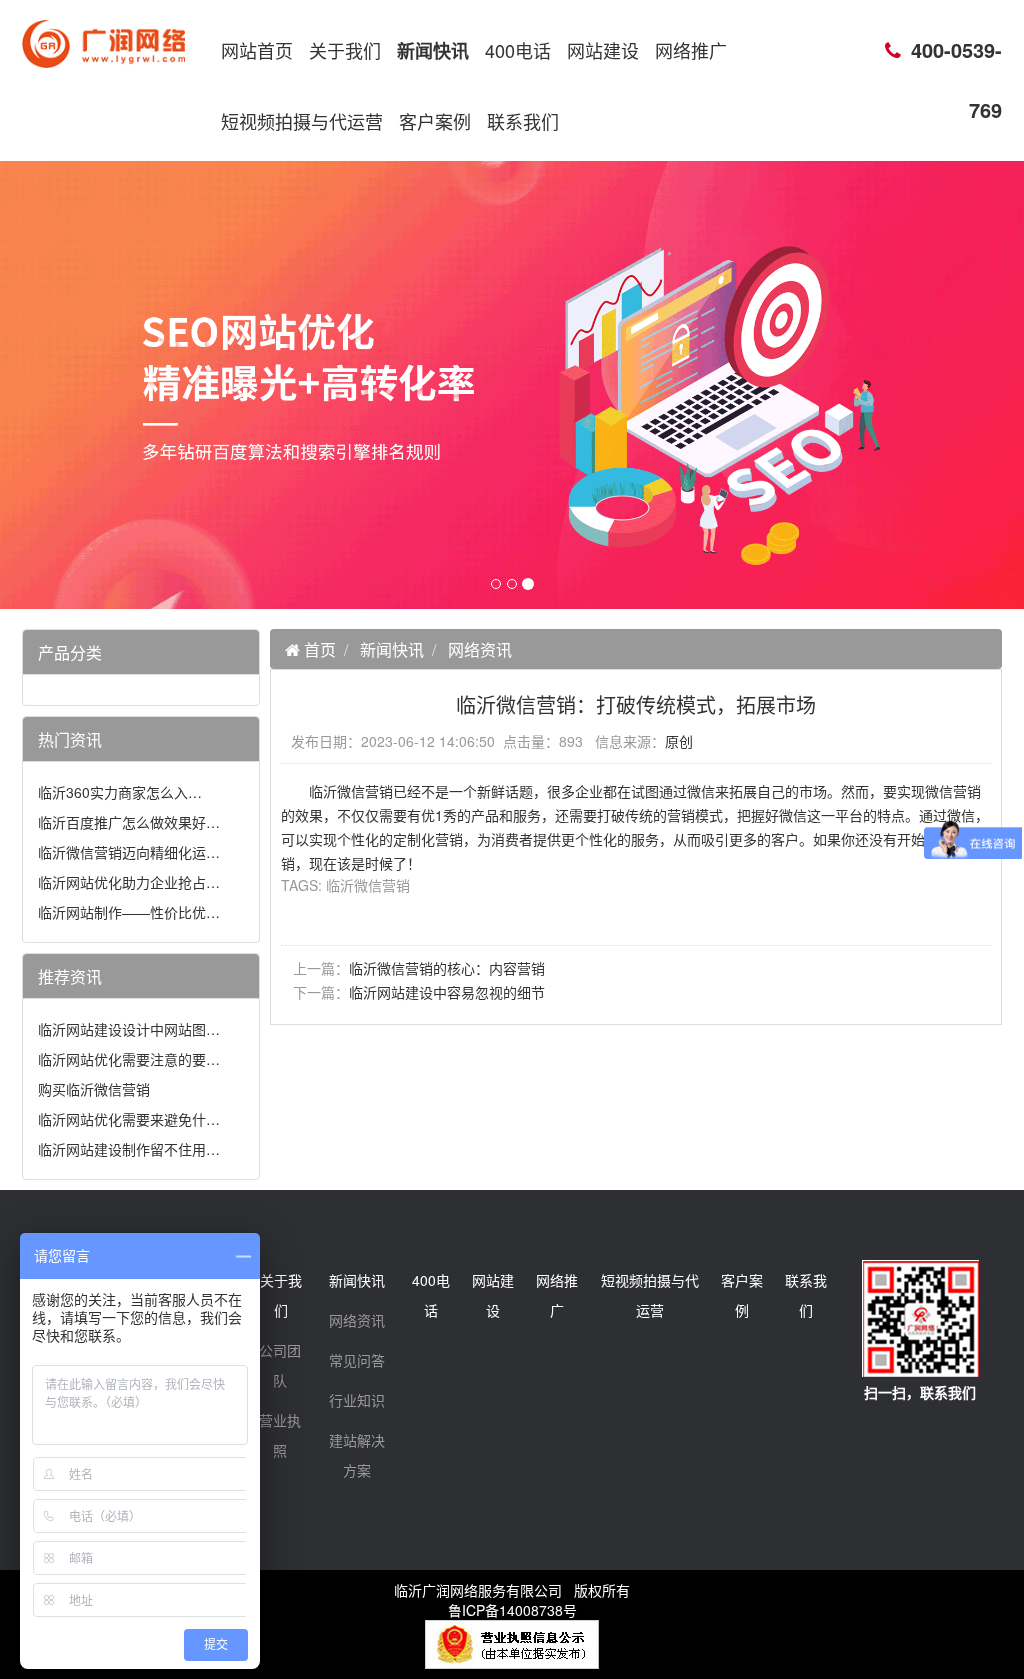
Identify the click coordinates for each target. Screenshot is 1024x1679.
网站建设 (603, 50)
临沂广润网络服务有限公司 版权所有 (512, 1590)
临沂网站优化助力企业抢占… (129, 882)
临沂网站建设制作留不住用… (129, 1149)
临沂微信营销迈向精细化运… (129, 852)
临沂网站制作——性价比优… (129, 912)
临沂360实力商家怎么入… (120, 792)
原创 (679, 741)
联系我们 (523, 121)
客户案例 (435, 121)
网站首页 (257, 50)
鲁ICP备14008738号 (512, 1610)
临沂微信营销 (368, 885)
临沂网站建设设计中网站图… (129, 1029)
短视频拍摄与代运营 (302, 121)
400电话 (518, 50)
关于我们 (345, 50)
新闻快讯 (433, 51)
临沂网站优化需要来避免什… (129, 1119)
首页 (318, 649)
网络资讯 (480, 649)
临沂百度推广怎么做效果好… (129, 822)
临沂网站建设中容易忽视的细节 (447, 992)
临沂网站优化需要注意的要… (129, 1059)
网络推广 (691, 50)
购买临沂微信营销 (94, 1089)
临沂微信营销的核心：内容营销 (447, 968)
